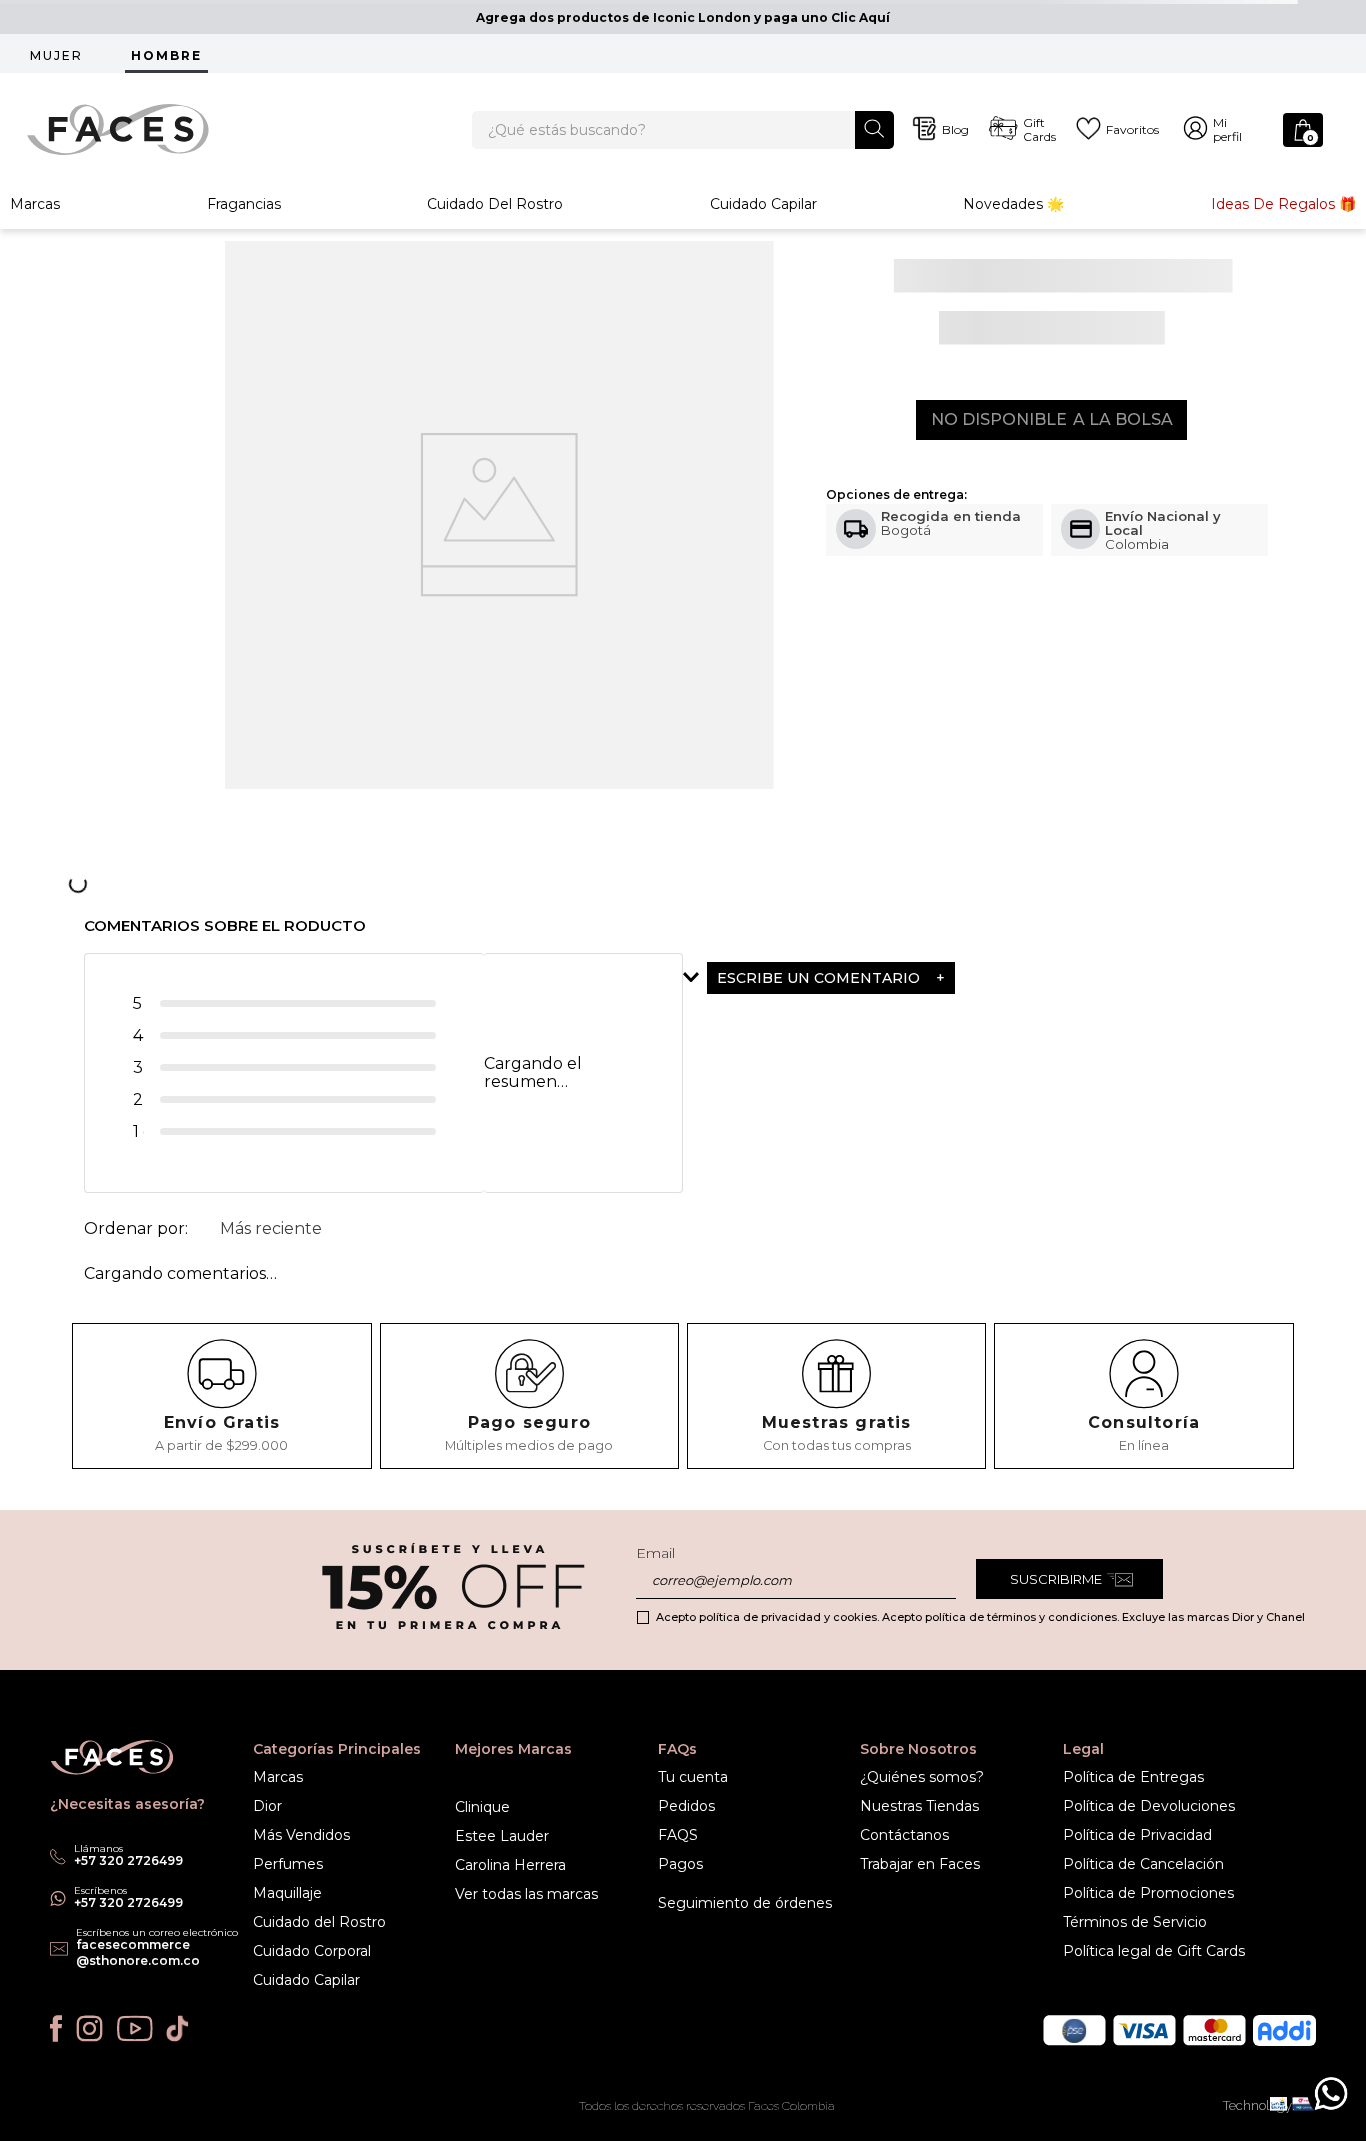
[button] (879, 978)
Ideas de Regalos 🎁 (1283, 204)
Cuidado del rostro (495, 204)
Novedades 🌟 (1013, 204)
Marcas (35, 204)
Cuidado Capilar (763, 204)
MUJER (56, 55)
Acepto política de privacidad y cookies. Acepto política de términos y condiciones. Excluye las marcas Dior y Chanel (980, 1617)
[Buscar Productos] (874, 128)
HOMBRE (166, 55)
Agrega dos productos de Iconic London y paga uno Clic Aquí (683, 17)
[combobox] (683, 130)
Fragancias (244, 204)
